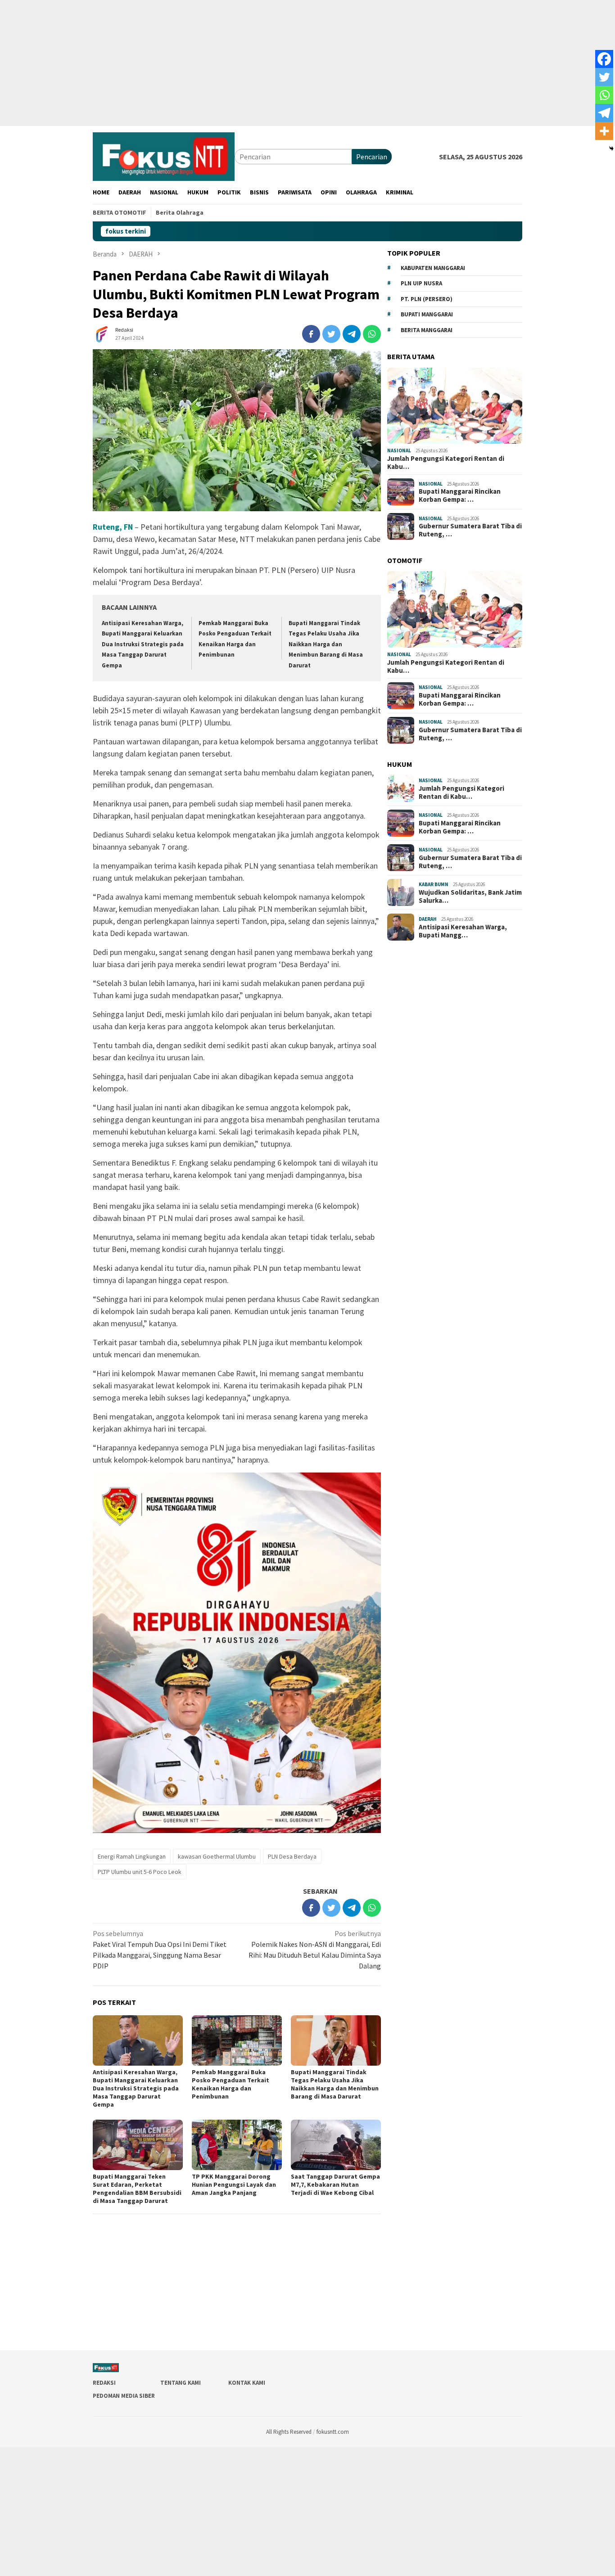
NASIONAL (399, 450)
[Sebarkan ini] (311, 334)
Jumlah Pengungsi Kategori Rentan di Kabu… (446, 463)
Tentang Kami (181, 2383)
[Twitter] (604, 77)
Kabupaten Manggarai (433, 268)
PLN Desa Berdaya (292, 1856)
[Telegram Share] (352, 334)
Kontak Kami (247, 2383)
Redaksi (104, 2383)
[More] (604, 131)
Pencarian (372, 157)
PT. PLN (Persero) (427, 299)
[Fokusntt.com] (164, 156)
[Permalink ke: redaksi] (102, 333)
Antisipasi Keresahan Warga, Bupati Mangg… (463, 931)
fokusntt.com (333, 2432)
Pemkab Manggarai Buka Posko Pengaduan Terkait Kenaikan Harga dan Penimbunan (231, 2084)
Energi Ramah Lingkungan (132, 1856)
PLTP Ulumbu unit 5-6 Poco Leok (140, 1872)
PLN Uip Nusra (421, 283)
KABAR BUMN (434, 884)
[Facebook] (604, 59)
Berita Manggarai (427, 330)
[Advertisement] (270, 63)
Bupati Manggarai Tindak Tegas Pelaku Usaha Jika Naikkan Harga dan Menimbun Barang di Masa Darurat (326, 644)
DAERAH (428, 919)
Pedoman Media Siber (124, 2396)
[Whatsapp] (604, 95)
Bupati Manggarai (427, 314)
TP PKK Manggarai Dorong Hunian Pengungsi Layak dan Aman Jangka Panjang (234, 2184)
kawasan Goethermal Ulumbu (217, 1856)
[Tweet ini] (331, 334)
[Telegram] (604, 113)
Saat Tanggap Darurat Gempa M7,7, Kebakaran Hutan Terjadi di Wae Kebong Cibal (335, 2184)
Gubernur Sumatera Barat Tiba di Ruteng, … (470, 530)
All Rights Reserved (289, 2432)
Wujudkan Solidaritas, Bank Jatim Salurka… (470, 896)
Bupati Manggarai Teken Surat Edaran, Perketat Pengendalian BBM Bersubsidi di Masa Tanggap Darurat (137, 2189)
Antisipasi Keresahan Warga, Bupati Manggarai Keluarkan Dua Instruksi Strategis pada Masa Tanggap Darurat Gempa (143, 644)
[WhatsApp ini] (372, 334)
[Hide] (611, 149)
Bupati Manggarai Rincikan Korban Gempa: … (460, 495)
